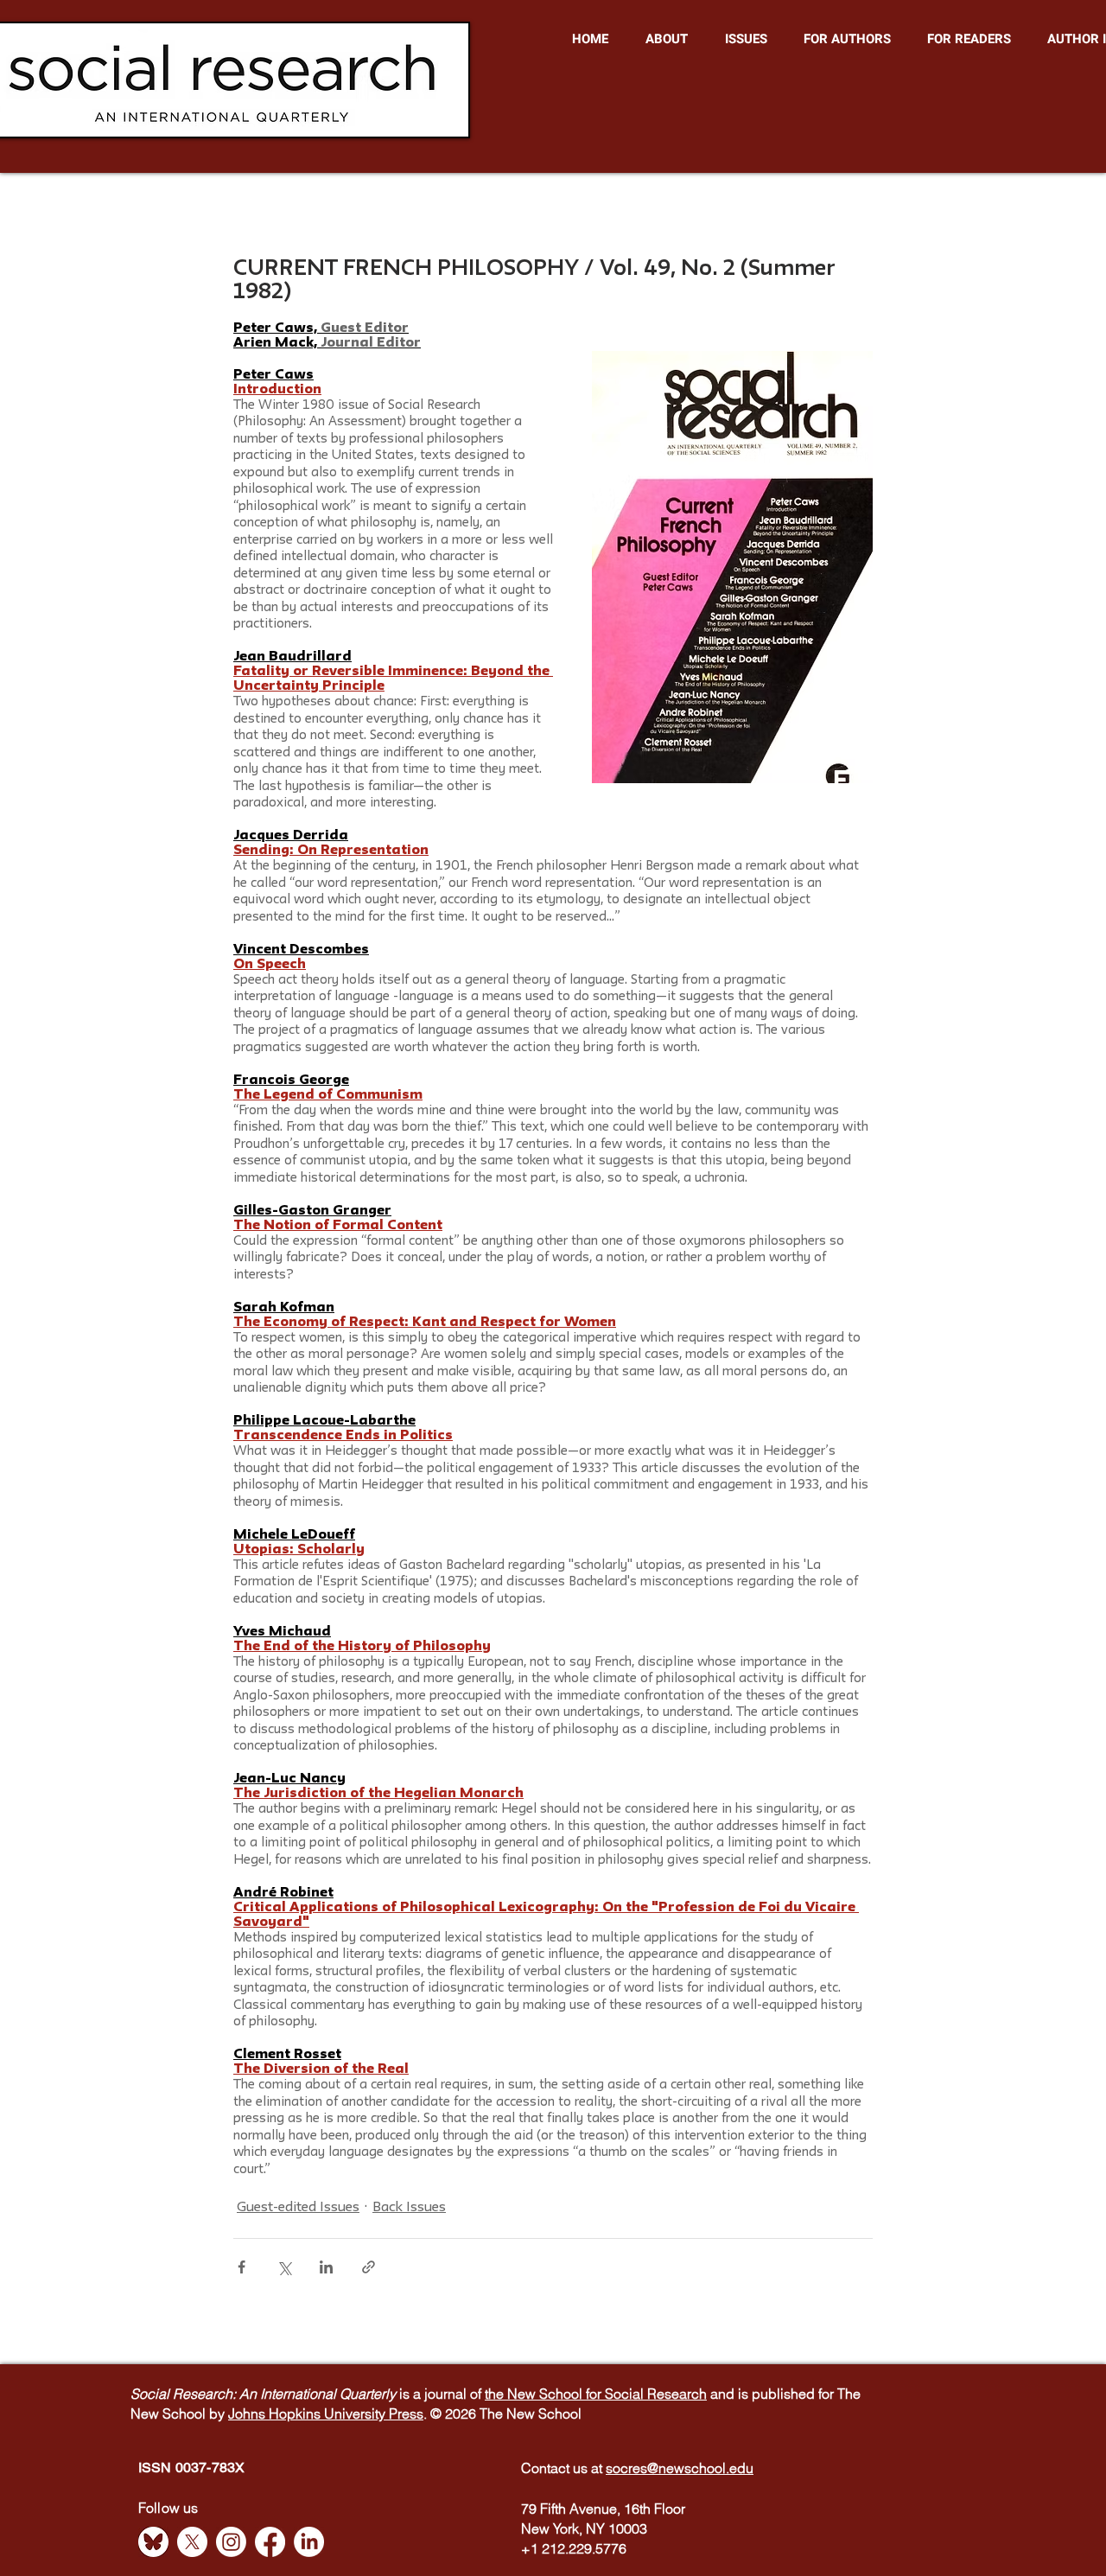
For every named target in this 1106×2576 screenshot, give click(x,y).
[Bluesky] (153, 2542)
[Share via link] (369, 2267)
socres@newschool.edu (680, 2468)
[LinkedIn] (309, 2542)
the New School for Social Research (596, 2394)
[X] (192, 2542)
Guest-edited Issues (298, 2208)
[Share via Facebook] (242, 2267)
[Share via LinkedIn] (326, 2267)
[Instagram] (231, 2542)
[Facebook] (270, 2542)
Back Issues (409, 2208)
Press (406, 2413)
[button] (666, 39)
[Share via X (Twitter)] (284, 2267)
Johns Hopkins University (308, 2413)
